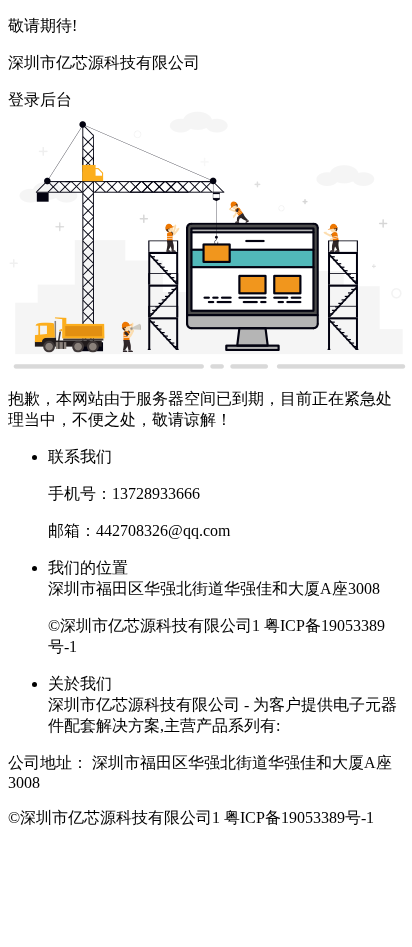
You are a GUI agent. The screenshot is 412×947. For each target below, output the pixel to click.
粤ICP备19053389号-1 (299, 817)
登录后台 (40, 99)
